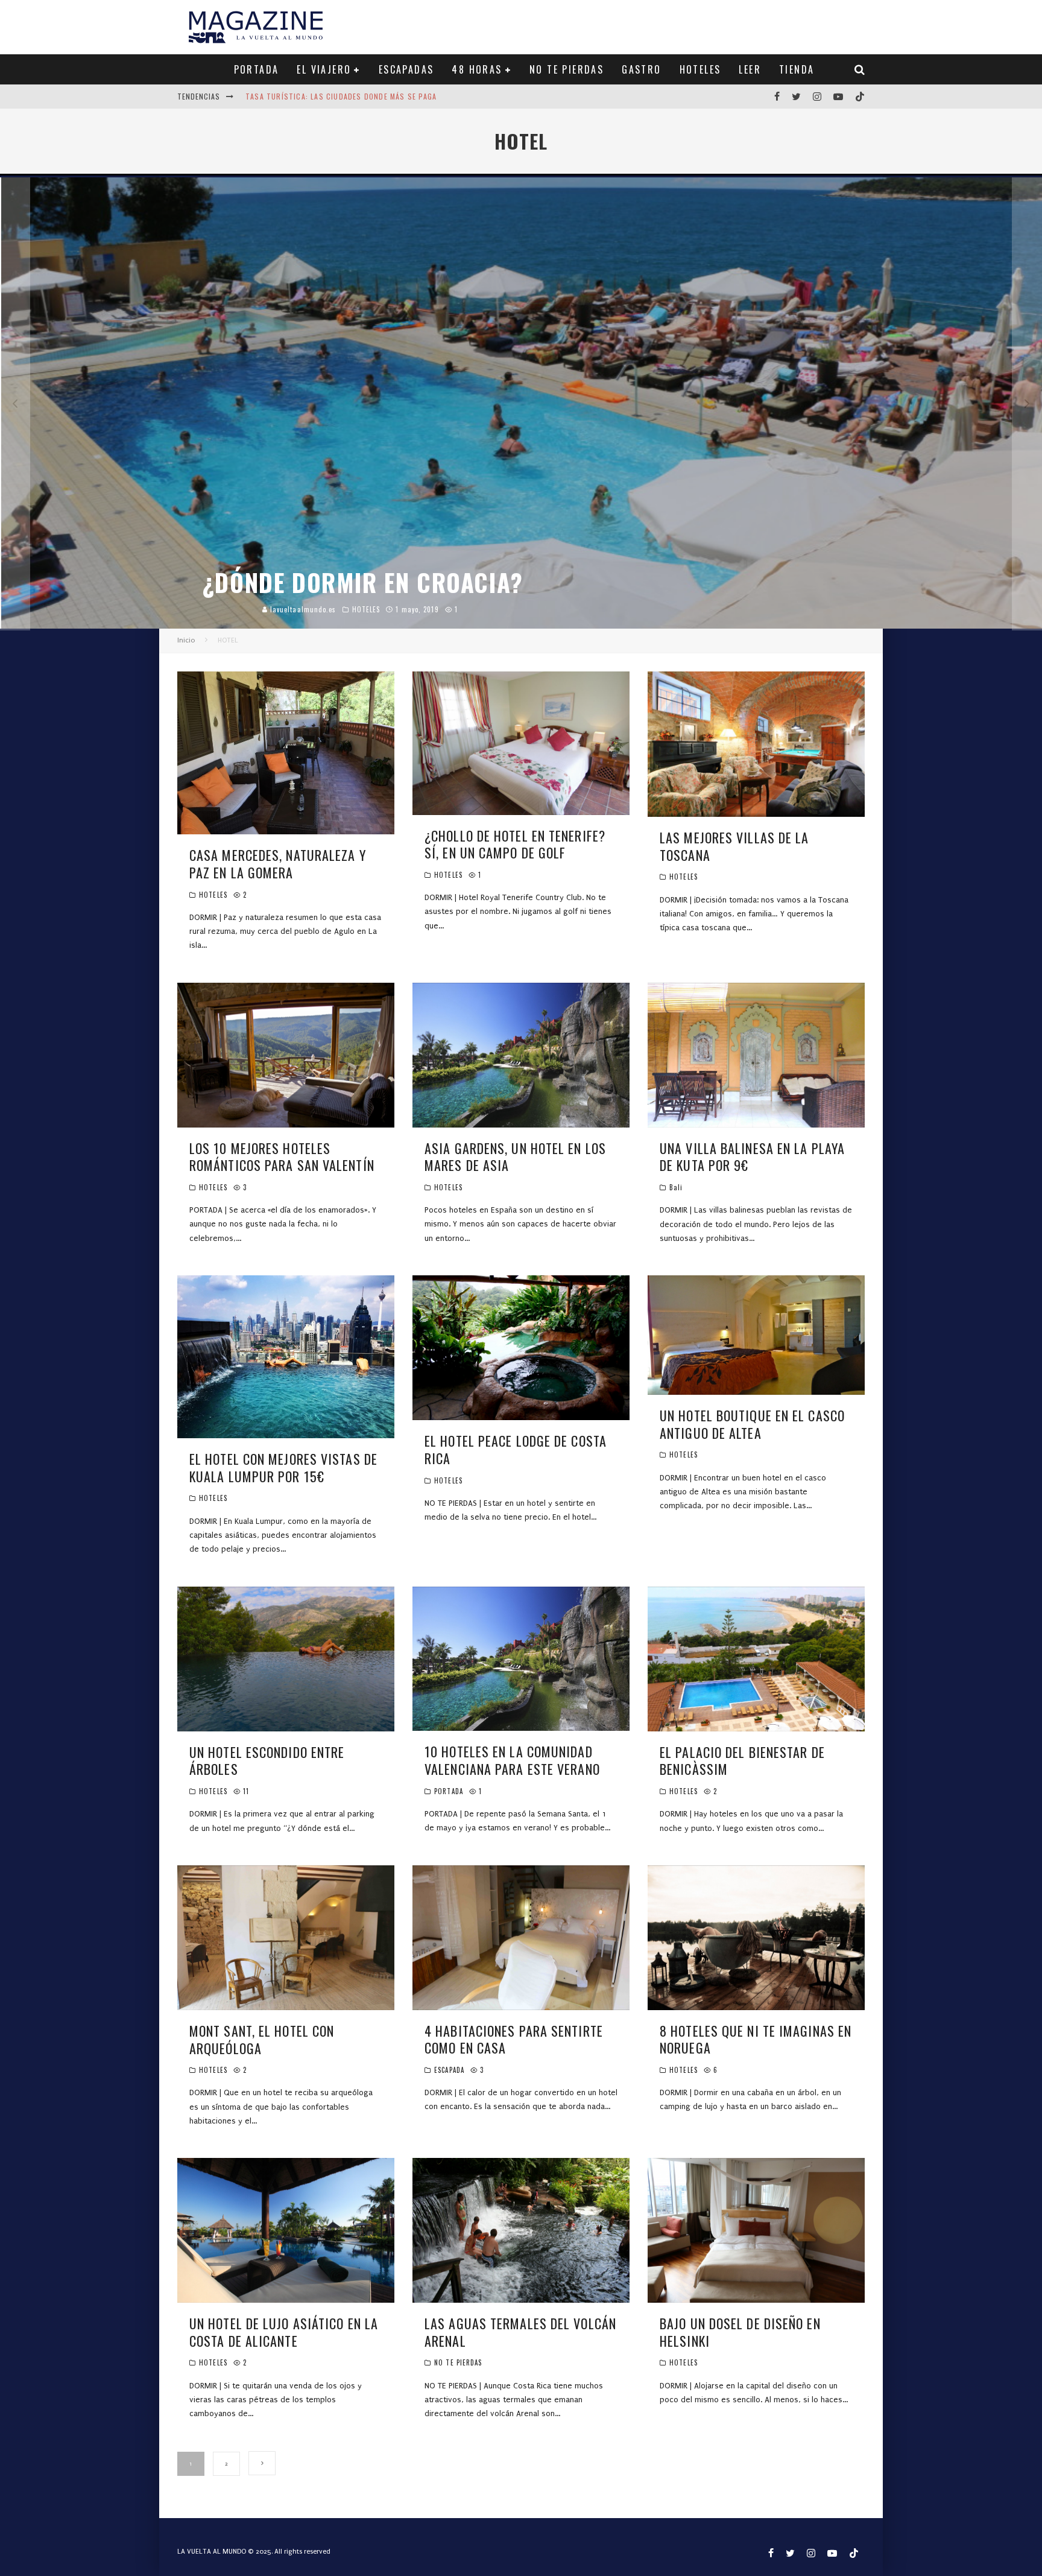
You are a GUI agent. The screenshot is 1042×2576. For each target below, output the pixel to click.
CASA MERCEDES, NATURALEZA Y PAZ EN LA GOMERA (278, 864)
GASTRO (641, 69)
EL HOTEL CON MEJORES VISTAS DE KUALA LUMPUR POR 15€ (283, 1467)
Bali (676, 1187)
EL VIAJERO (324, 69)
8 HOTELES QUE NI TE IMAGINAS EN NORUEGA (756, 2039)
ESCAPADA (449, 2070)
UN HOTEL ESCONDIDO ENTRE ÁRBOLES (267, 1761)
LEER (750, 69)
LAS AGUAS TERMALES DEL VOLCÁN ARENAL (520, 2332)
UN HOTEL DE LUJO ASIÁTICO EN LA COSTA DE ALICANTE (284, 2332)
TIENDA (797, 69)
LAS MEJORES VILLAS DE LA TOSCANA (734, 846)
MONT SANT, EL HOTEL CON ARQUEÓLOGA (262, 2039)
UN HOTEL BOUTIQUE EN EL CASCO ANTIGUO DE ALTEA (752, 1424)
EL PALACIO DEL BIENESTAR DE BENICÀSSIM (742, 1761)
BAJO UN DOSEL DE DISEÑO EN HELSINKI (740, 2332)
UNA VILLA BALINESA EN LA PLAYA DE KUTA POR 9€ (752, 1157)
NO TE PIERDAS (567, 69)
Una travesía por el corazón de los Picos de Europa (349, 96)
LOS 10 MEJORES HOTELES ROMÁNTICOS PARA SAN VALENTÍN (282, 1157)
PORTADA (257, 69)
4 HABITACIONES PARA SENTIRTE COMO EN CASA (514, 2039)
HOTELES (700, 69)
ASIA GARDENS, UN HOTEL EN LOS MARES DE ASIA (515, 1157)
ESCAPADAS (406, 69)
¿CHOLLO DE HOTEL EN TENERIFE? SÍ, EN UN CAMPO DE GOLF (515, 844)
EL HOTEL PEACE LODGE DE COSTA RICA (516, 1449)
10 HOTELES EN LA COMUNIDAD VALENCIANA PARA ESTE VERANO (512, 1760)
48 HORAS (477, 69)
